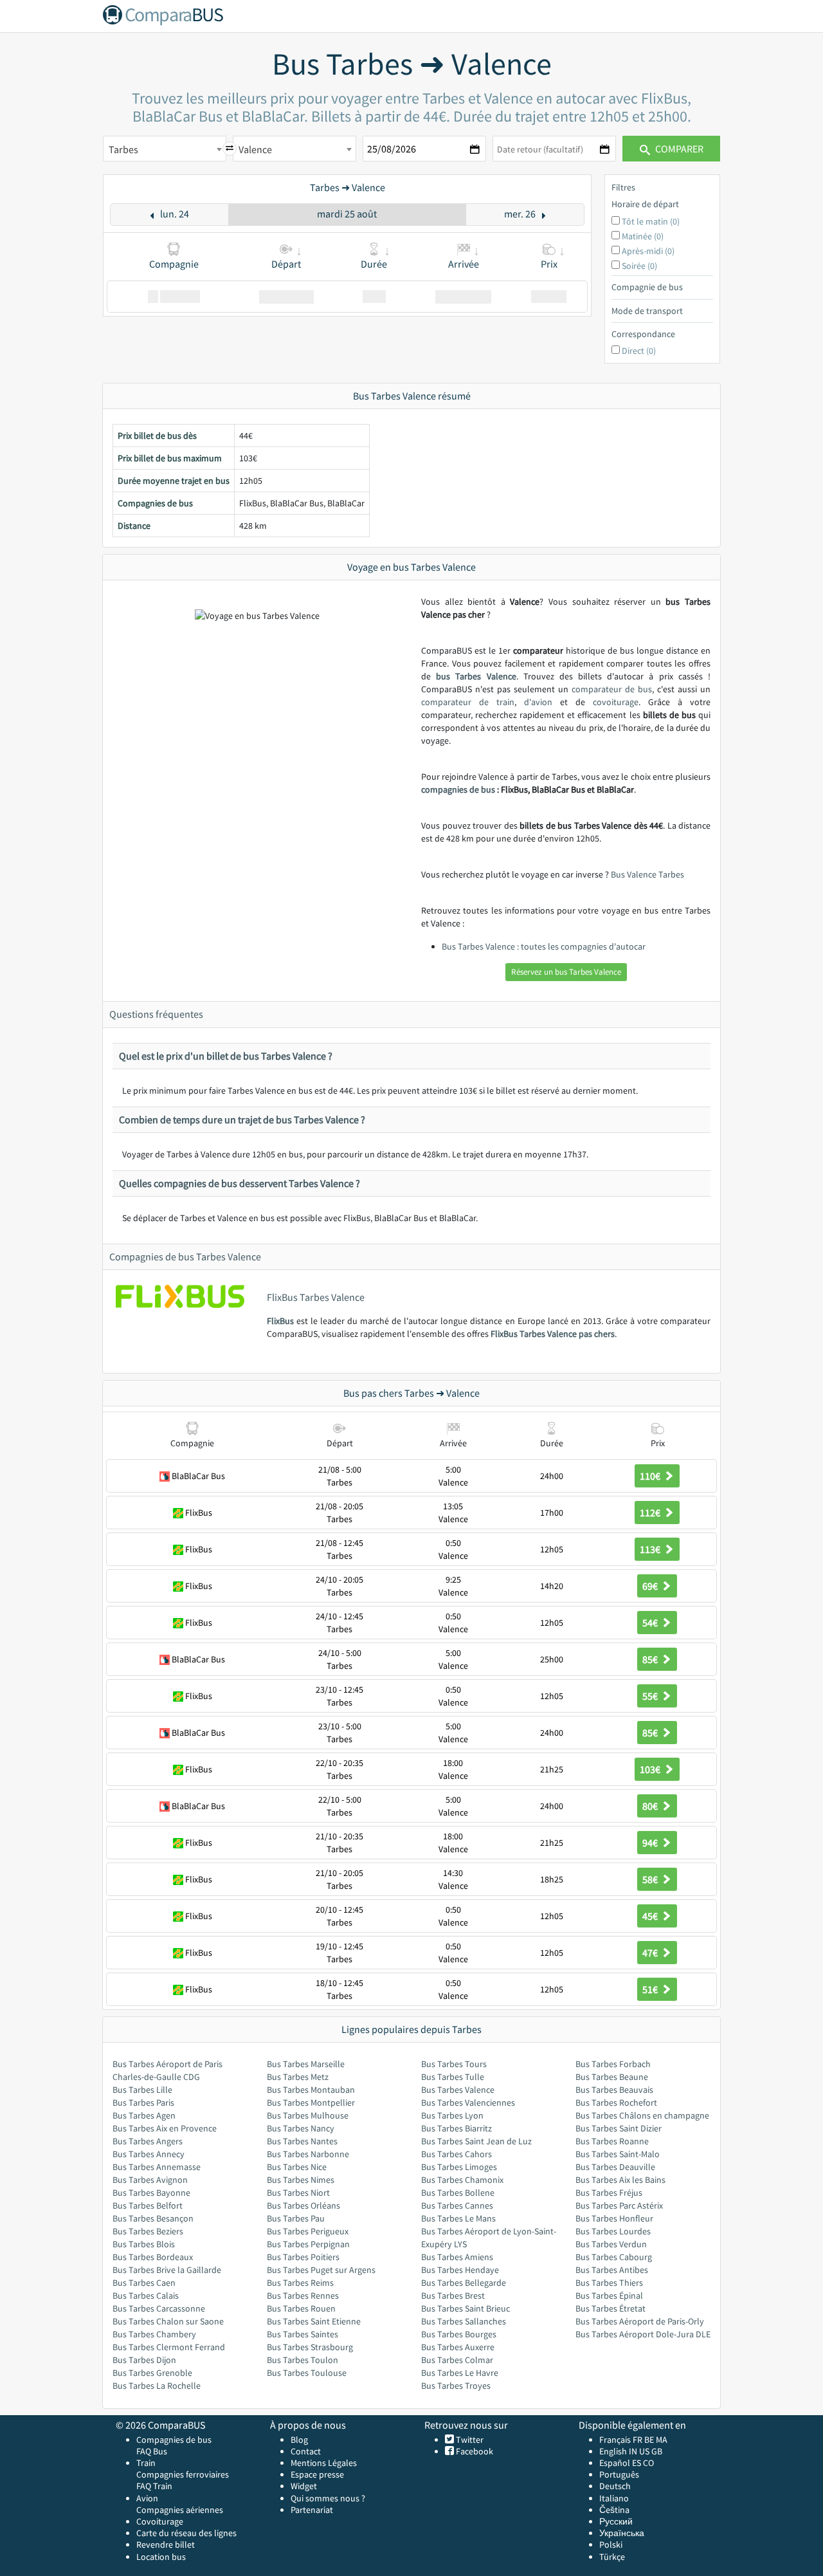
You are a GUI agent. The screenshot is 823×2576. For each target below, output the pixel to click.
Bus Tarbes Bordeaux (153, 2257)
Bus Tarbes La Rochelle (157, 2386)
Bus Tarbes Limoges (459, 2167)
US (644, 2451)
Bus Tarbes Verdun (611, 2244)
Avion (147, 2498)
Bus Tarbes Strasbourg (310, 2347)
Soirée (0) (639, 266)
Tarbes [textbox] (123, 149)
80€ (651, 1806)
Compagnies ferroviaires (183, 2474)
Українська (622, 2533)
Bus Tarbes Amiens (457, 2257)
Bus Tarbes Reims (300, 2283)
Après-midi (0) (648, 251)
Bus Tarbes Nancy (301, 2128)
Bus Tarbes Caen (144, 2283)
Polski (611, 2544)
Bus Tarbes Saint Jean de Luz (476, 2141)
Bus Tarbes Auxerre (458, 2347)
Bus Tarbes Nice (297, 2167)
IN (633, 2451)
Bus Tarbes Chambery (154, 2334)
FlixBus (280, 1321)
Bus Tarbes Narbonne (308, 2154)
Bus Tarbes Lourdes (613, 2231)
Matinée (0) (643, 236)
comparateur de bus (612, 689)
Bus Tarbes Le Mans (458, 2218)
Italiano (614, 2498)
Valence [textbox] (255, 149)
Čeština (614, 2510)
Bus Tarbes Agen (144, 2115)
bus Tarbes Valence (476, 676)
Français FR (621, 2440)
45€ (651, 1916)
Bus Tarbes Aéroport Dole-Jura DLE (643, 2334)
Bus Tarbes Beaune (612, 2077)
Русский (616, 2521)
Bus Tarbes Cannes (457, 2205)
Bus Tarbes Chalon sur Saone (168, 2321)
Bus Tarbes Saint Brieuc (466, 2308)
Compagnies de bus (174, 2440)
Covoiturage (160, 2521)
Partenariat (312, 2510)
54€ (651, 1623)
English (613, 2451)
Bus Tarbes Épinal (609, 2295)
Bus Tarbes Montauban (311, 2090)
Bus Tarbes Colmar (457, 2360)
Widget (304, 2486)
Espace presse (317, 2474)
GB (657, 2451)
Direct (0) (639, 351)
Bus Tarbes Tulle (453, 2077)
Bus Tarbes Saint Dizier (619, 2128)
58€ (651, 1879)
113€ (651, 1549)
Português (619, 2474)
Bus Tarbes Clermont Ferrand (169, 2347)
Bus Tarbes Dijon (144, 2360)
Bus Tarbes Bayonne (151, 2193)
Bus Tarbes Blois (144, 2244)
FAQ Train (154, 2486)
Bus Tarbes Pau (296, 2218)
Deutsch (615, 2486)
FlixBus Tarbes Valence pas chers (553, 1334)
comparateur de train (468, 702)
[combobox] (165, 149)
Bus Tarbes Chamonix (462, 2180)
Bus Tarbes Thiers (609, 2283)
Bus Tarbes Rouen (301, 2308)
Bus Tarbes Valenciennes (468, 2102)
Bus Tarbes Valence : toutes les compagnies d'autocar (544, 946)
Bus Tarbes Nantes (302, 2141)
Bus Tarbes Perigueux (308, 2231)
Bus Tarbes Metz (298, 2077)
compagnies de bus (458, 789)
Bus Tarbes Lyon (452, 2115)
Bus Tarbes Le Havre (460, 2373)
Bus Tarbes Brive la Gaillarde (167, 2270)
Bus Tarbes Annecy (149, 2154)
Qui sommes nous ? (328, 2498)
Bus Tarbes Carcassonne (159, 2308)
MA (662, 2440)
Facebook (474, 2451)
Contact (306, 2451)
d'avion (538, 702)
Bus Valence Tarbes (647, 874)
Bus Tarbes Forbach (613, 2064)
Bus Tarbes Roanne (612, 2141)
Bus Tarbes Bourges (459, 2334)
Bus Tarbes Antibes (612, 2270)
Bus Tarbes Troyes (456, 2386)
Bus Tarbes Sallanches (464, 2321)
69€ (651, 1586)
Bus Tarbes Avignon (150, 2180)
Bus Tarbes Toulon (303, 2360)
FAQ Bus (152, 2451)
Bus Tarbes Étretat (610, 2308)
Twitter (469, 2440)
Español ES (621, 2463)
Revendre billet (166, 2544)
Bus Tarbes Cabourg (614, 2257)
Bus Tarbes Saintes (303, 2334)
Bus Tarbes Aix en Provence (165, 2128)
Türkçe (612, 2557)
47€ (651, 1953)
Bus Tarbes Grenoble (152, 2373)
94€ (651, 1843)
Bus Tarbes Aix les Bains (620, 2180)
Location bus (161, 2557)
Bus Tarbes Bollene (458, 2193)
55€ (651, 1696)
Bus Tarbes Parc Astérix (619, 2205)
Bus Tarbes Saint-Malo (618, 2154)
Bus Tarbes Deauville (615, 2167)
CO (648, 2463)
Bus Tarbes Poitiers (303, 2257)
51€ (651, 1989)
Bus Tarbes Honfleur (614, 2218)
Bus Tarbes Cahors (457, 2154)
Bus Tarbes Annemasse (157, 2167)
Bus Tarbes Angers (148, 2141)
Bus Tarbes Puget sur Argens (321, 2270)
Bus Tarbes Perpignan (308, 2244)
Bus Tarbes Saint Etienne (314, 2321)
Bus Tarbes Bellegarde (464, 2283)
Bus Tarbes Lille (142, 2090)
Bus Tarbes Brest (453, 2295)
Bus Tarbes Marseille (306, 2064)
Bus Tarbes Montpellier (311, 2102)
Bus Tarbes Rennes (303, 2295)
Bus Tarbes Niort (298, 2193)
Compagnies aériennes (180, 2510)
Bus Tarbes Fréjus (609, 2193)
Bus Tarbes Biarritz (457, 2128)
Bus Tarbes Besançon (153, 2218)
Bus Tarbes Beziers (148, 2231)
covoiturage (616, 702)
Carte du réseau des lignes (186, 2533)
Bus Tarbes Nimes (301, 2180)
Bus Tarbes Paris (143, 2102)
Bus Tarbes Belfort (148, 2205)
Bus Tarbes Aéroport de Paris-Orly (640, 2321)
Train (146, 2463)
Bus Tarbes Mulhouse (308, 2115)
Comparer (678, 149)
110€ (651, 1476)
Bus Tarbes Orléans (303, 2205)
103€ (651, 1769)
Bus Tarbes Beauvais (614, 2090)
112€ (651, 1513)
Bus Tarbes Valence (458, 2090)
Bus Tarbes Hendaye (460, 2270)
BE (649, 2440)
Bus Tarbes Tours (454, 2064)
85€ (651, 1659)
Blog (299, 2440)
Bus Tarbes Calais (146, 2295)
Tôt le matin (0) (651, 221)
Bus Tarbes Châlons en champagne (642, 2115)
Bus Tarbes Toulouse (307, 2373)
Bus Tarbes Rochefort (616, 2102)
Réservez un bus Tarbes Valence (566, 972)
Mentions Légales (324, 2463)
